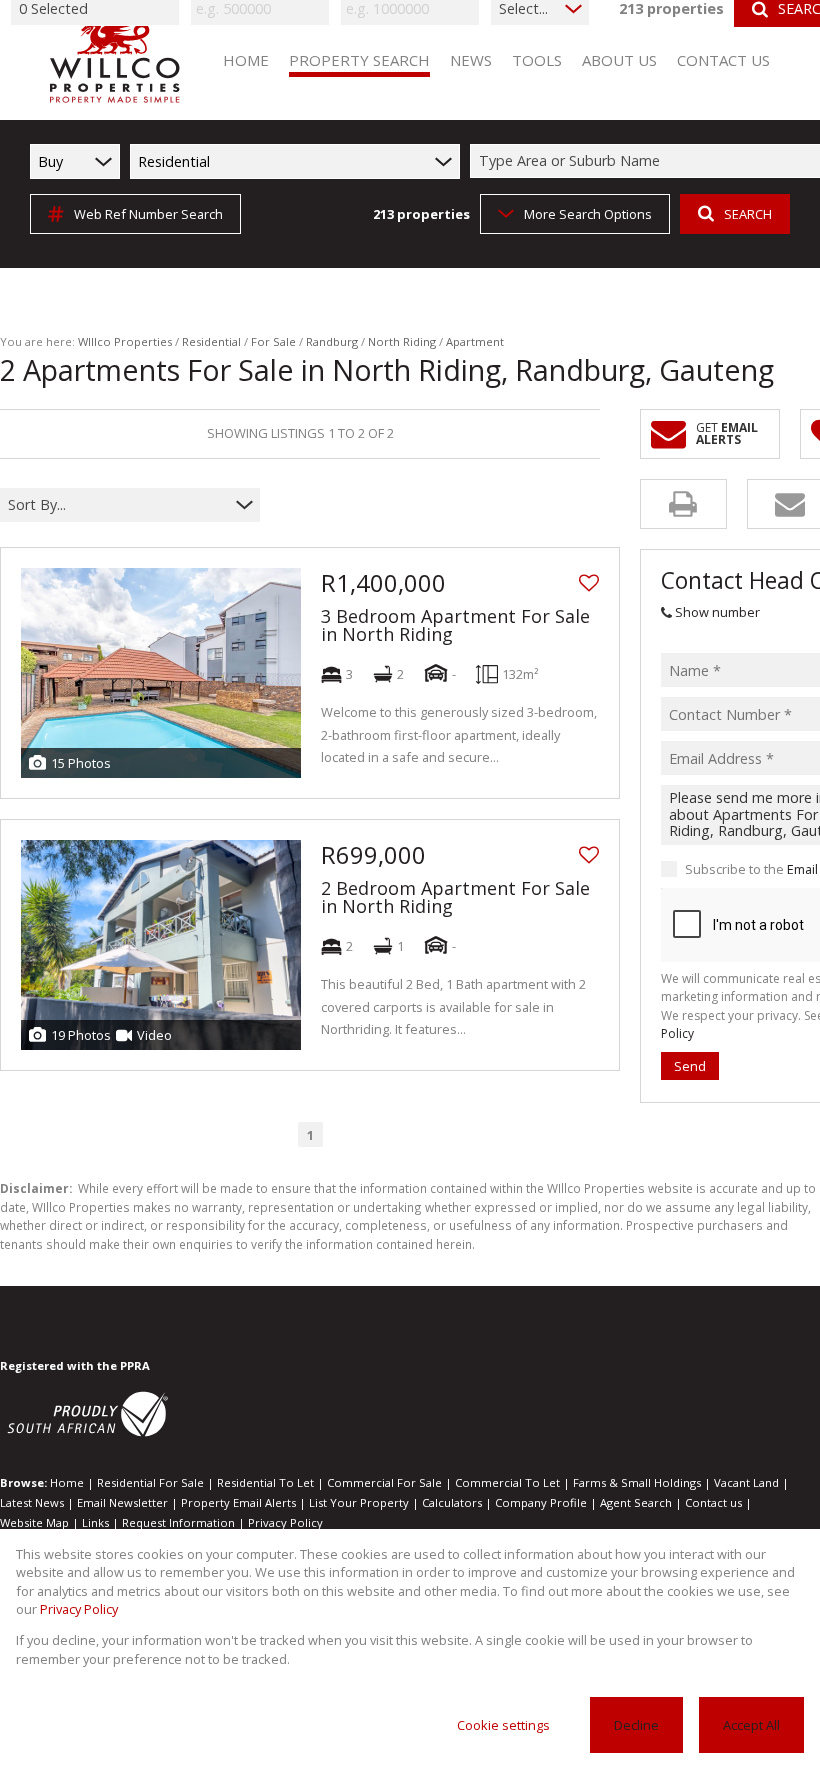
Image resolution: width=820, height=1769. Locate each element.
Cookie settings (503, 1725)
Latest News (32, 1502)
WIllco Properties (125, 341)
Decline (636, 1725)
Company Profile (541, 1502)
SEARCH (748, 214)
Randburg (332, 341)
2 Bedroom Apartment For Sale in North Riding (455, 897)
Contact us (713, 1502)
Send (690, 1066)
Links (95, 1522)
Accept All (751, 1725)
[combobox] (117, 504)
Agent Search (636, 1502)
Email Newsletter (122, 1502)
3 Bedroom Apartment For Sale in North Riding (455, 625)
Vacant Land (746, 1482)
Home (67, 1482)
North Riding (402, 341)
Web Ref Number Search (148, 214)
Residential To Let (265, 1482)
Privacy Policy (285, 1522)
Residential (211, 341)
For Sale (273, 341)
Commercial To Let (507, 1482)
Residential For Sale (150, 1482)
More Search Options (588, 214)
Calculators (452, 1502)
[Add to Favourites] (589, 583)
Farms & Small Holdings (637, 1482)
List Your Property (359, 1502)
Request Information (178, 1522)
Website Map (34, 1522)
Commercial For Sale (384, 1482)
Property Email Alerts (238, 1502)
